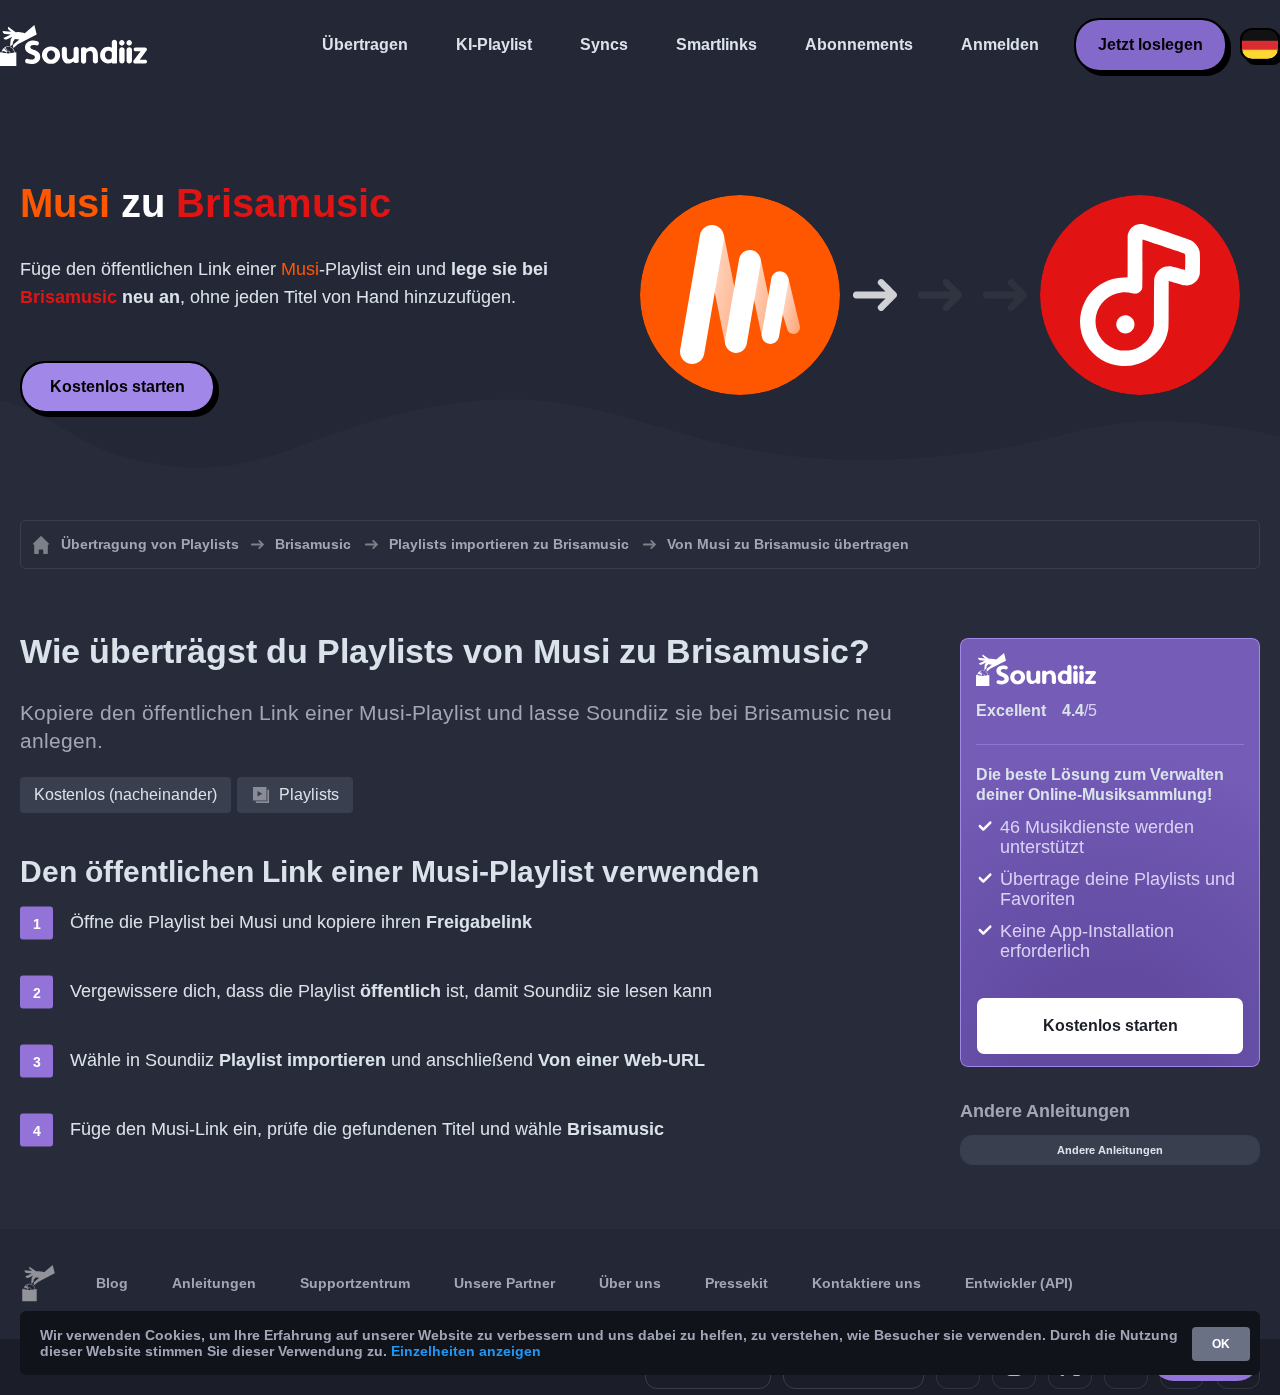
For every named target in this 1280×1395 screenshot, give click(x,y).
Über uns (630, 1283)
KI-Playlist (494, 44)
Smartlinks (716, 44)
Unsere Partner (504, 1283)
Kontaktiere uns (866, 1283)
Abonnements (859, 44)
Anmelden (1000, 44)
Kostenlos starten (117, 386)
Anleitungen (214, 1283)
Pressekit (736, 1283)
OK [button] (1221, 1344)
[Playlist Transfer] (75, 45)
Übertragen (365, 44)
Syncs (604, 44)
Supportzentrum (355, 1283)
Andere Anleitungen (1110, 1150)
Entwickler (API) (1019, 1283)
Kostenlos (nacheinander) (125, 794)
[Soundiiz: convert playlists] (38, 1284)
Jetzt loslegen (1150, 44)
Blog (112, 1283)
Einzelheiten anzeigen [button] (466, 1351)
